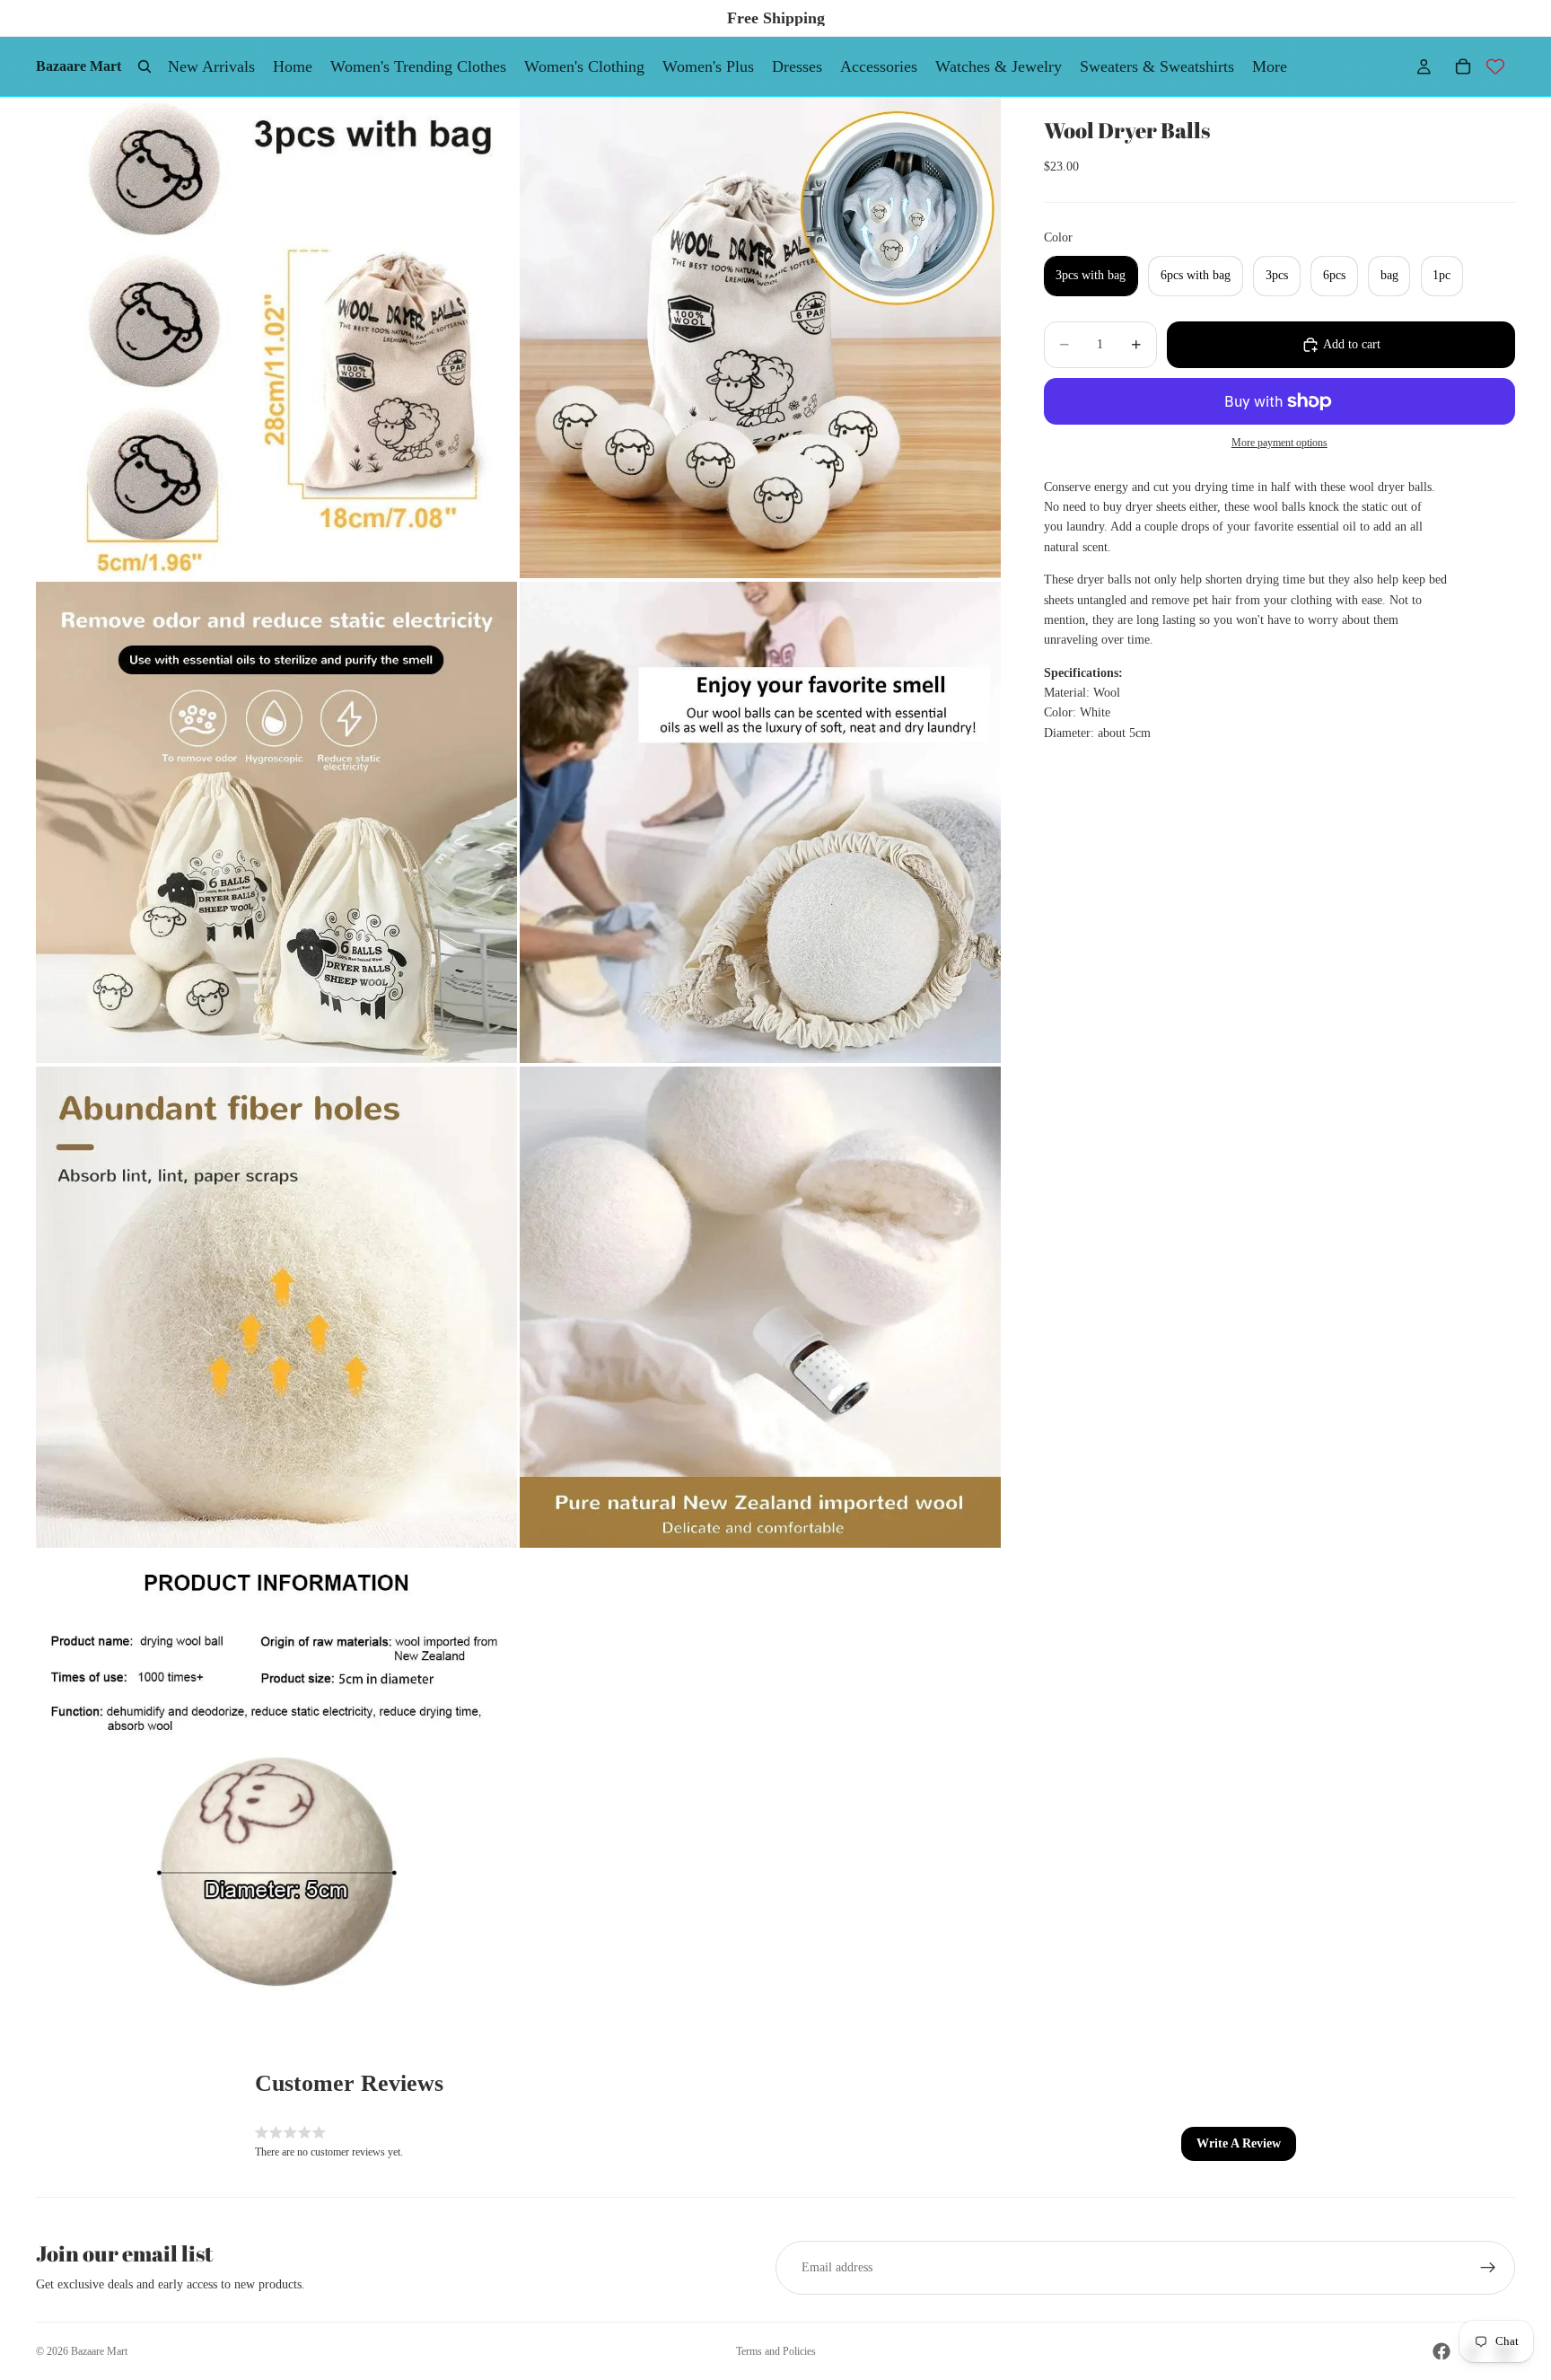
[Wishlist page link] (1495, 66)
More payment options (1279, 443)
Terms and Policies (776, 2351)
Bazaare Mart (99, 2351)
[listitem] (1270, 66)
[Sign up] (1488, 2268)
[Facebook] (1441, 2351)
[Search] (145, 66)
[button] (1239, 2144)
